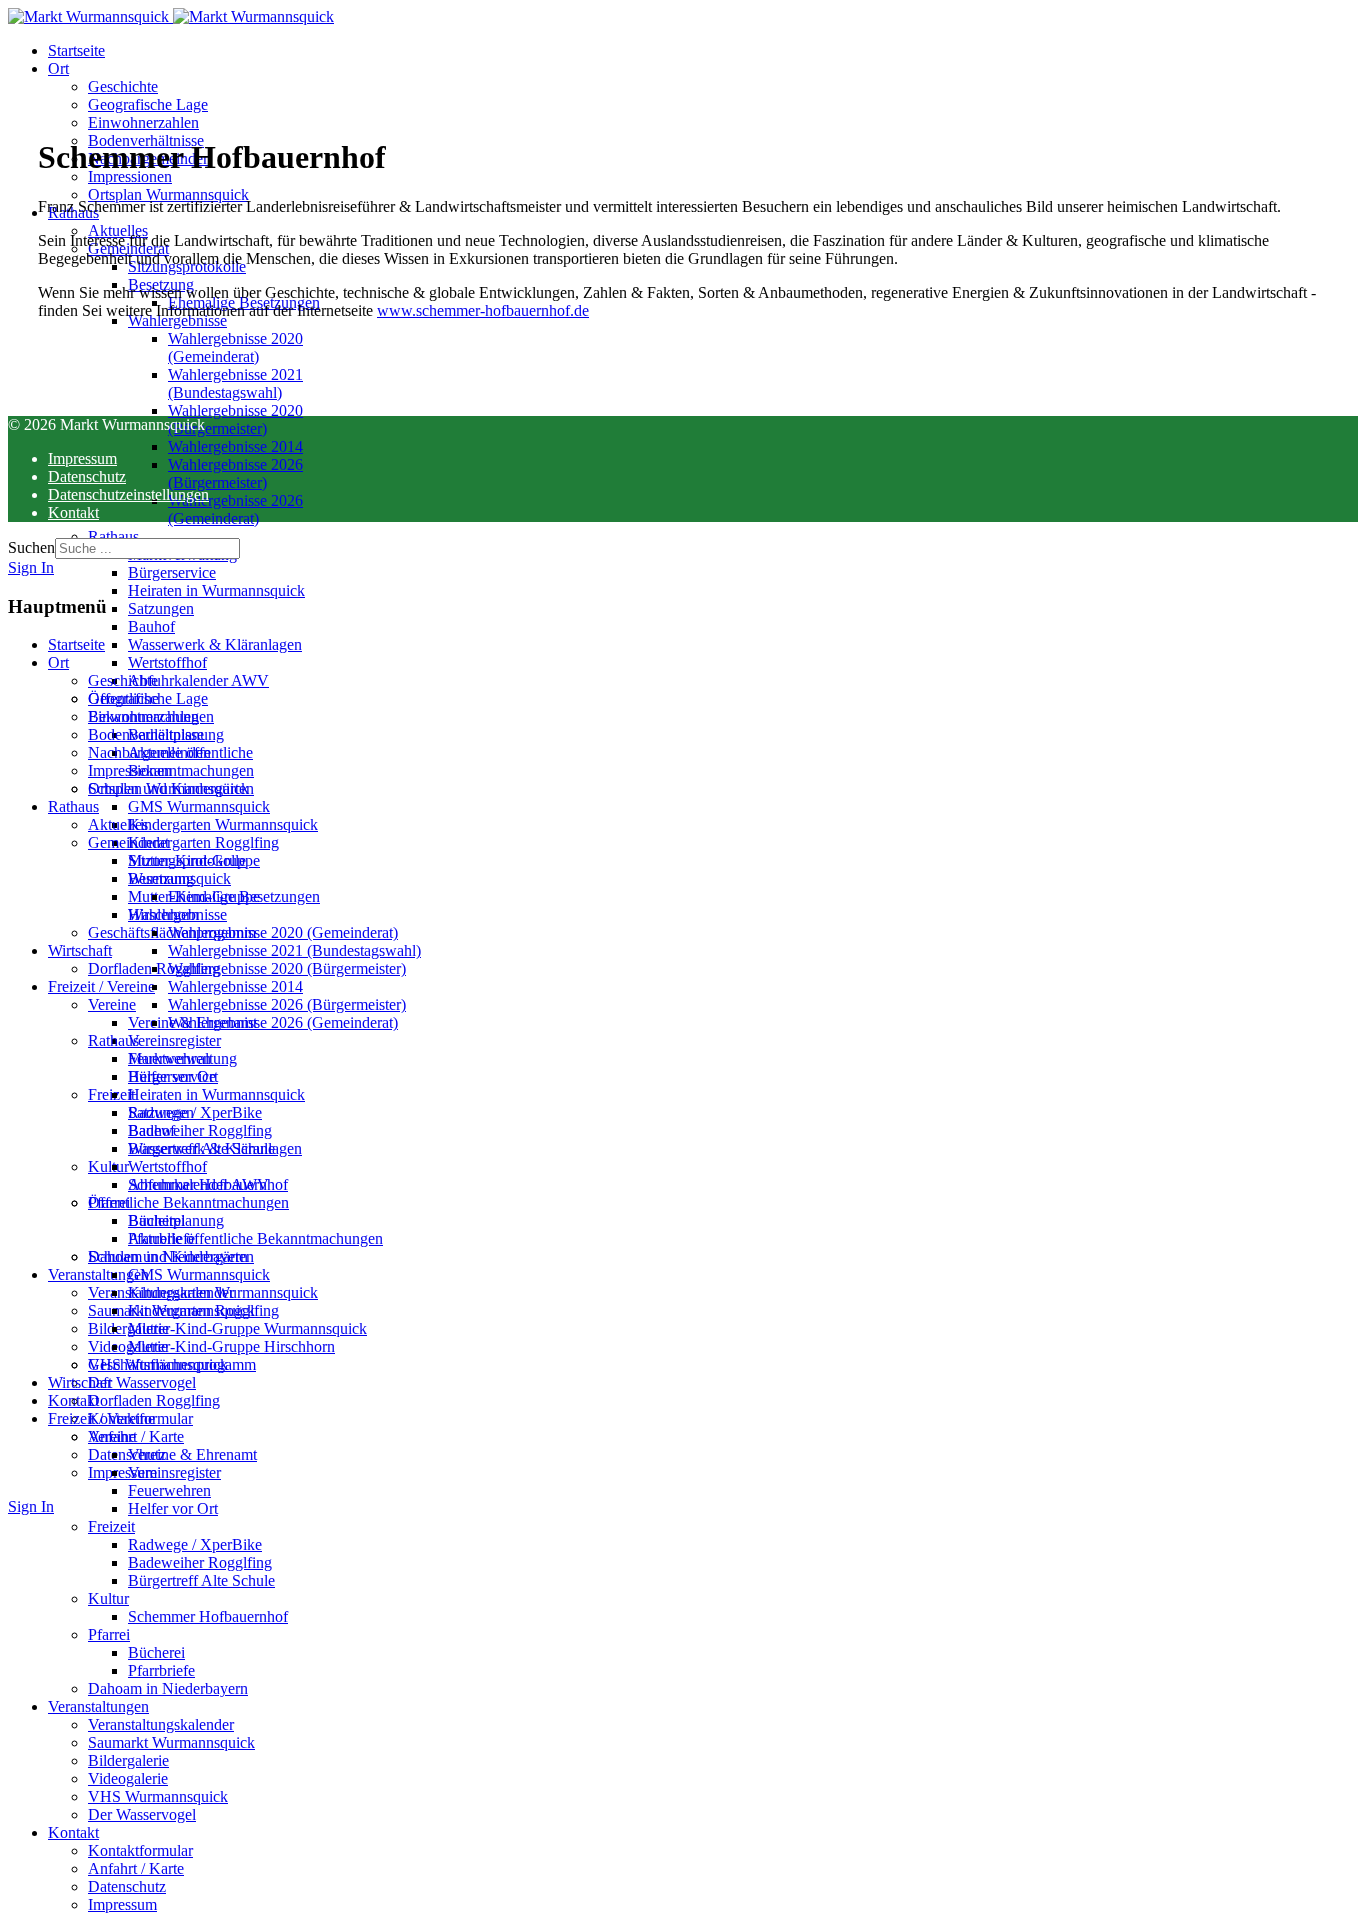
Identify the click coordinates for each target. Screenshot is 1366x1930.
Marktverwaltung (182, 554)
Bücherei (156, 1220)
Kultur (108, 1166)
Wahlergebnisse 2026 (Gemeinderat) (235, 509)
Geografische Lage (148, 104)
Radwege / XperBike (195, 1112)
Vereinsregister (174, 1040)
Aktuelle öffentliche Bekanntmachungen (191, 761)
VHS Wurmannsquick (158, 1364)
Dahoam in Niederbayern (168, 1256)
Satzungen (161, 608)
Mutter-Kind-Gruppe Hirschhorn (194, 905)
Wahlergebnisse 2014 (235, 446)
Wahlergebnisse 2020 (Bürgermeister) (235, 419)
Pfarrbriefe (161, 1238)
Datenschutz (127, 1454)
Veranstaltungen (98, 1274)
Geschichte (123, 86)
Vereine (112, 1004)
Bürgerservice (172, 572)
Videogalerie (128, 1346)
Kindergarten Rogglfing (203, 842)
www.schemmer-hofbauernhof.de (483, 310)
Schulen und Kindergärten (171, 788)
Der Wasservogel (142, 1382)
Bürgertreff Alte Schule (201, 1148)
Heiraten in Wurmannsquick (216, 590)
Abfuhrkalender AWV (198, 680)
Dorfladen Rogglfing (154, 968)
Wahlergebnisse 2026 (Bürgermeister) (235, 473)
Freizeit (111, 1094)
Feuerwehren (169, 1058)
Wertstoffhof (167, 662)
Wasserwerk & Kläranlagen (215, 644)
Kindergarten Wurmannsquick (223, 824)
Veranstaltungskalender (161, 1292)
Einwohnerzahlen (143, 122)
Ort (58, 68)
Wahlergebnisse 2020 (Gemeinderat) (235, 347)
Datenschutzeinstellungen (128, 494)
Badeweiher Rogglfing (200, 1130)
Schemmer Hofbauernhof (208, 1184)
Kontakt (73, 1400)
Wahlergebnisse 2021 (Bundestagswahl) (235, 383)
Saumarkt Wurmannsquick (171, 1310)
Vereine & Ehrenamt (192, 1022)
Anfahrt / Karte (136, 1436)
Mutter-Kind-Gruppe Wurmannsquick (194, 869)
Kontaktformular (140, 1418)
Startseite (76, 50)
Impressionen (130, 176)
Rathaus (113, 536)
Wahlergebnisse (177, 320)
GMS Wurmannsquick (199, 806)
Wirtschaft (80, 950)
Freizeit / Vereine (101, 986)
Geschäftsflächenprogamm (172, 932)
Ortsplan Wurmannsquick (168, 194)
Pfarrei (109, 1202)
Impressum (122, 1472)
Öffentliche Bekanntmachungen (151, 707)
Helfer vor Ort (173, 1076)
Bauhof (151, 626)
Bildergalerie (128, 1328)
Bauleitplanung (176, 734)
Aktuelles (118, 230)
